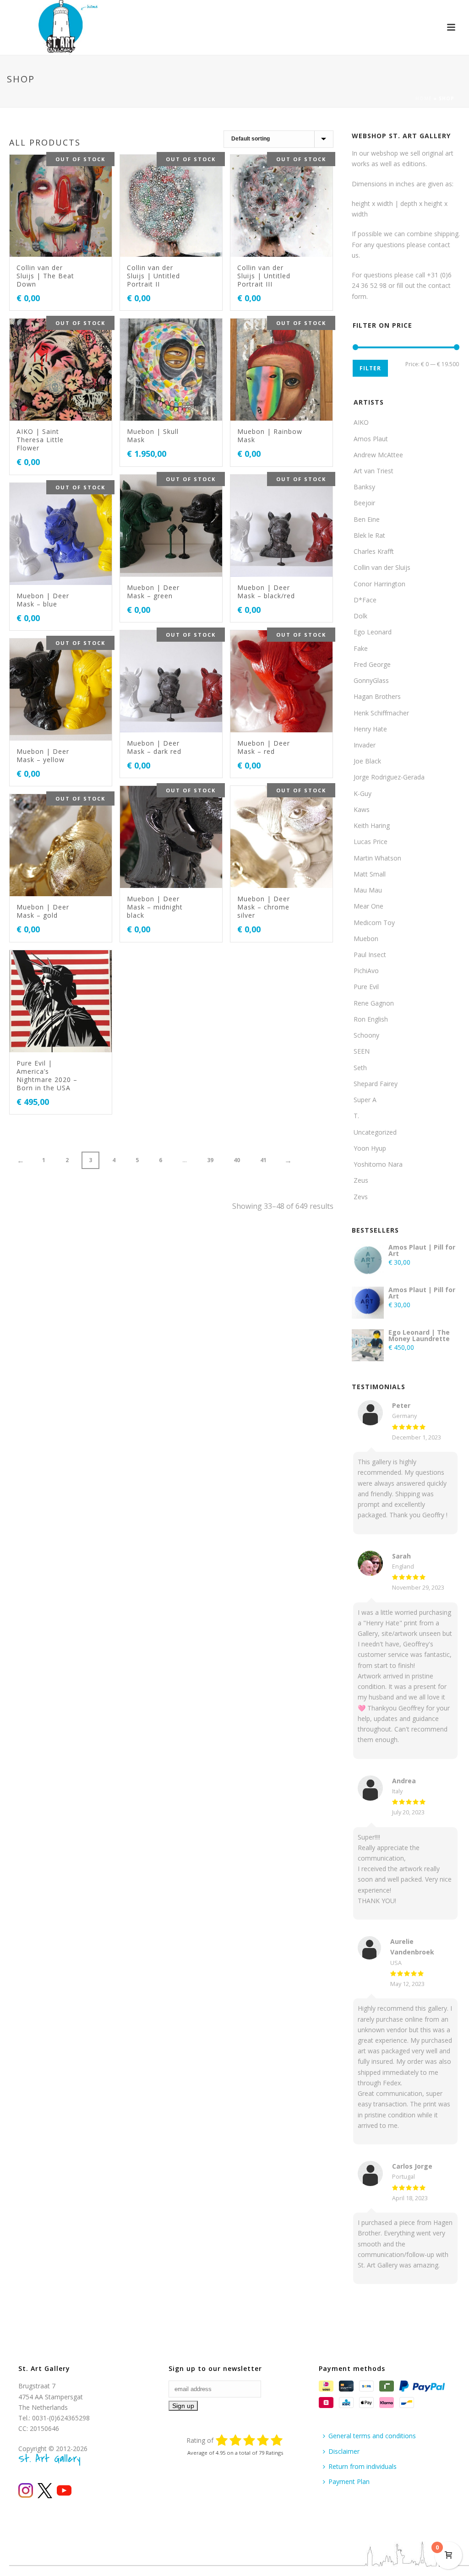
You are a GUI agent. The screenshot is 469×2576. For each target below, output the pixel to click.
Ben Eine (367, 519)
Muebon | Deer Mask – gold (43, 911)
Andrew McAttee (378, 455)
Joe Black (367, 761)
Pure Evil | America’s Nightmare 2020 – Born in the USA (47, 1075)
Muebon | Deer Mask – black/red (266, 592)
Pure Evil (366, 987)
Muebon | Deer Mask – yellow (43, 755)
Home (424, 98)
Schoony (366, 1035)
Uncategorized (375, 1132)
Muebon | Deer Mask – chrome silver (264, 907)
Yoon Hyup (370, 1148)
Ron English (371, 1019)
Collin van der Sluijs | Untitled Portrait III (264, 276)
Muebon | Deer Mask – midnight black (155, 907)
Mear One (368, 906)
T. (356, 1116)
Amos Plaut (371, 439)
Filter (370, 368)
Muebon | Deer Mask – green (153, 592)
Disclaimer (344, 2451)
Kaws (362, 809)
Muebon (366, 939)
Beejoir (364, 503)
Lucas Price (371, 842)
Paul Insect (370, 955)
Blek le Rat (369, 535)
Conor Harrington (379, 584)
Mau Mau (368, 890)
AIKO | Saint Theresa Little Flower (40, 440)
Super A (365, 1100)
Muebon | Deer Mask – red (264, 747)
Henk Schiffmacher (381, 713)
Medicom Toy (374, 923)
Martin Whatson (377, 858)
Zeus (361, 1180)
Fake (361, 648)
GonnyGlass (371, 680)
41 (263, 1160)
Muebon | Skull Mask (153, 436)
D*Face (365, 600)
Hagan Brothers (377, 696)
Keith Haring (372, 825)
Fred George (372, 664)
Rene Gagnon (374, 1003)
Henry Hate (370, 729)
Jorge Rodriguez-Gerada (389, 777)
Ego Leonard (373, 632)
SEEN (362, 1051)
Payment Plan (349, 2481)
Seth (360, 1068)
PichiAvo (366, 971)
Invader (365, 745)
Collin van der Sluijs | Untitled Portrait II (153, 276)
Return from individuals (363, 2466)
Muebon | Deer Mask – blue (43, 600)
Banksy (364, 487)
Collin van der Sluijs (382, 567)
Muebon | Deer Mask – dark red (154, 747)
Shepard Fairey (376, 1084)
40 (237, 1160)
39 (210, 1160)
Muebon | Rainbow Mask (270, 436)
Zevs (361, 1197)
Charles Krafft (374, 551)
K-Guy (363, 793)
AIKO (361, 422)
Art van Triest (374, 471)
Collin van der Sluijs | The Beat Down (45, 276)
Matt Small (370, 874)
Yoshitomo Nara (378, 1164)
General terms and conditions (372, 2436)
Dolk (360, 616)
